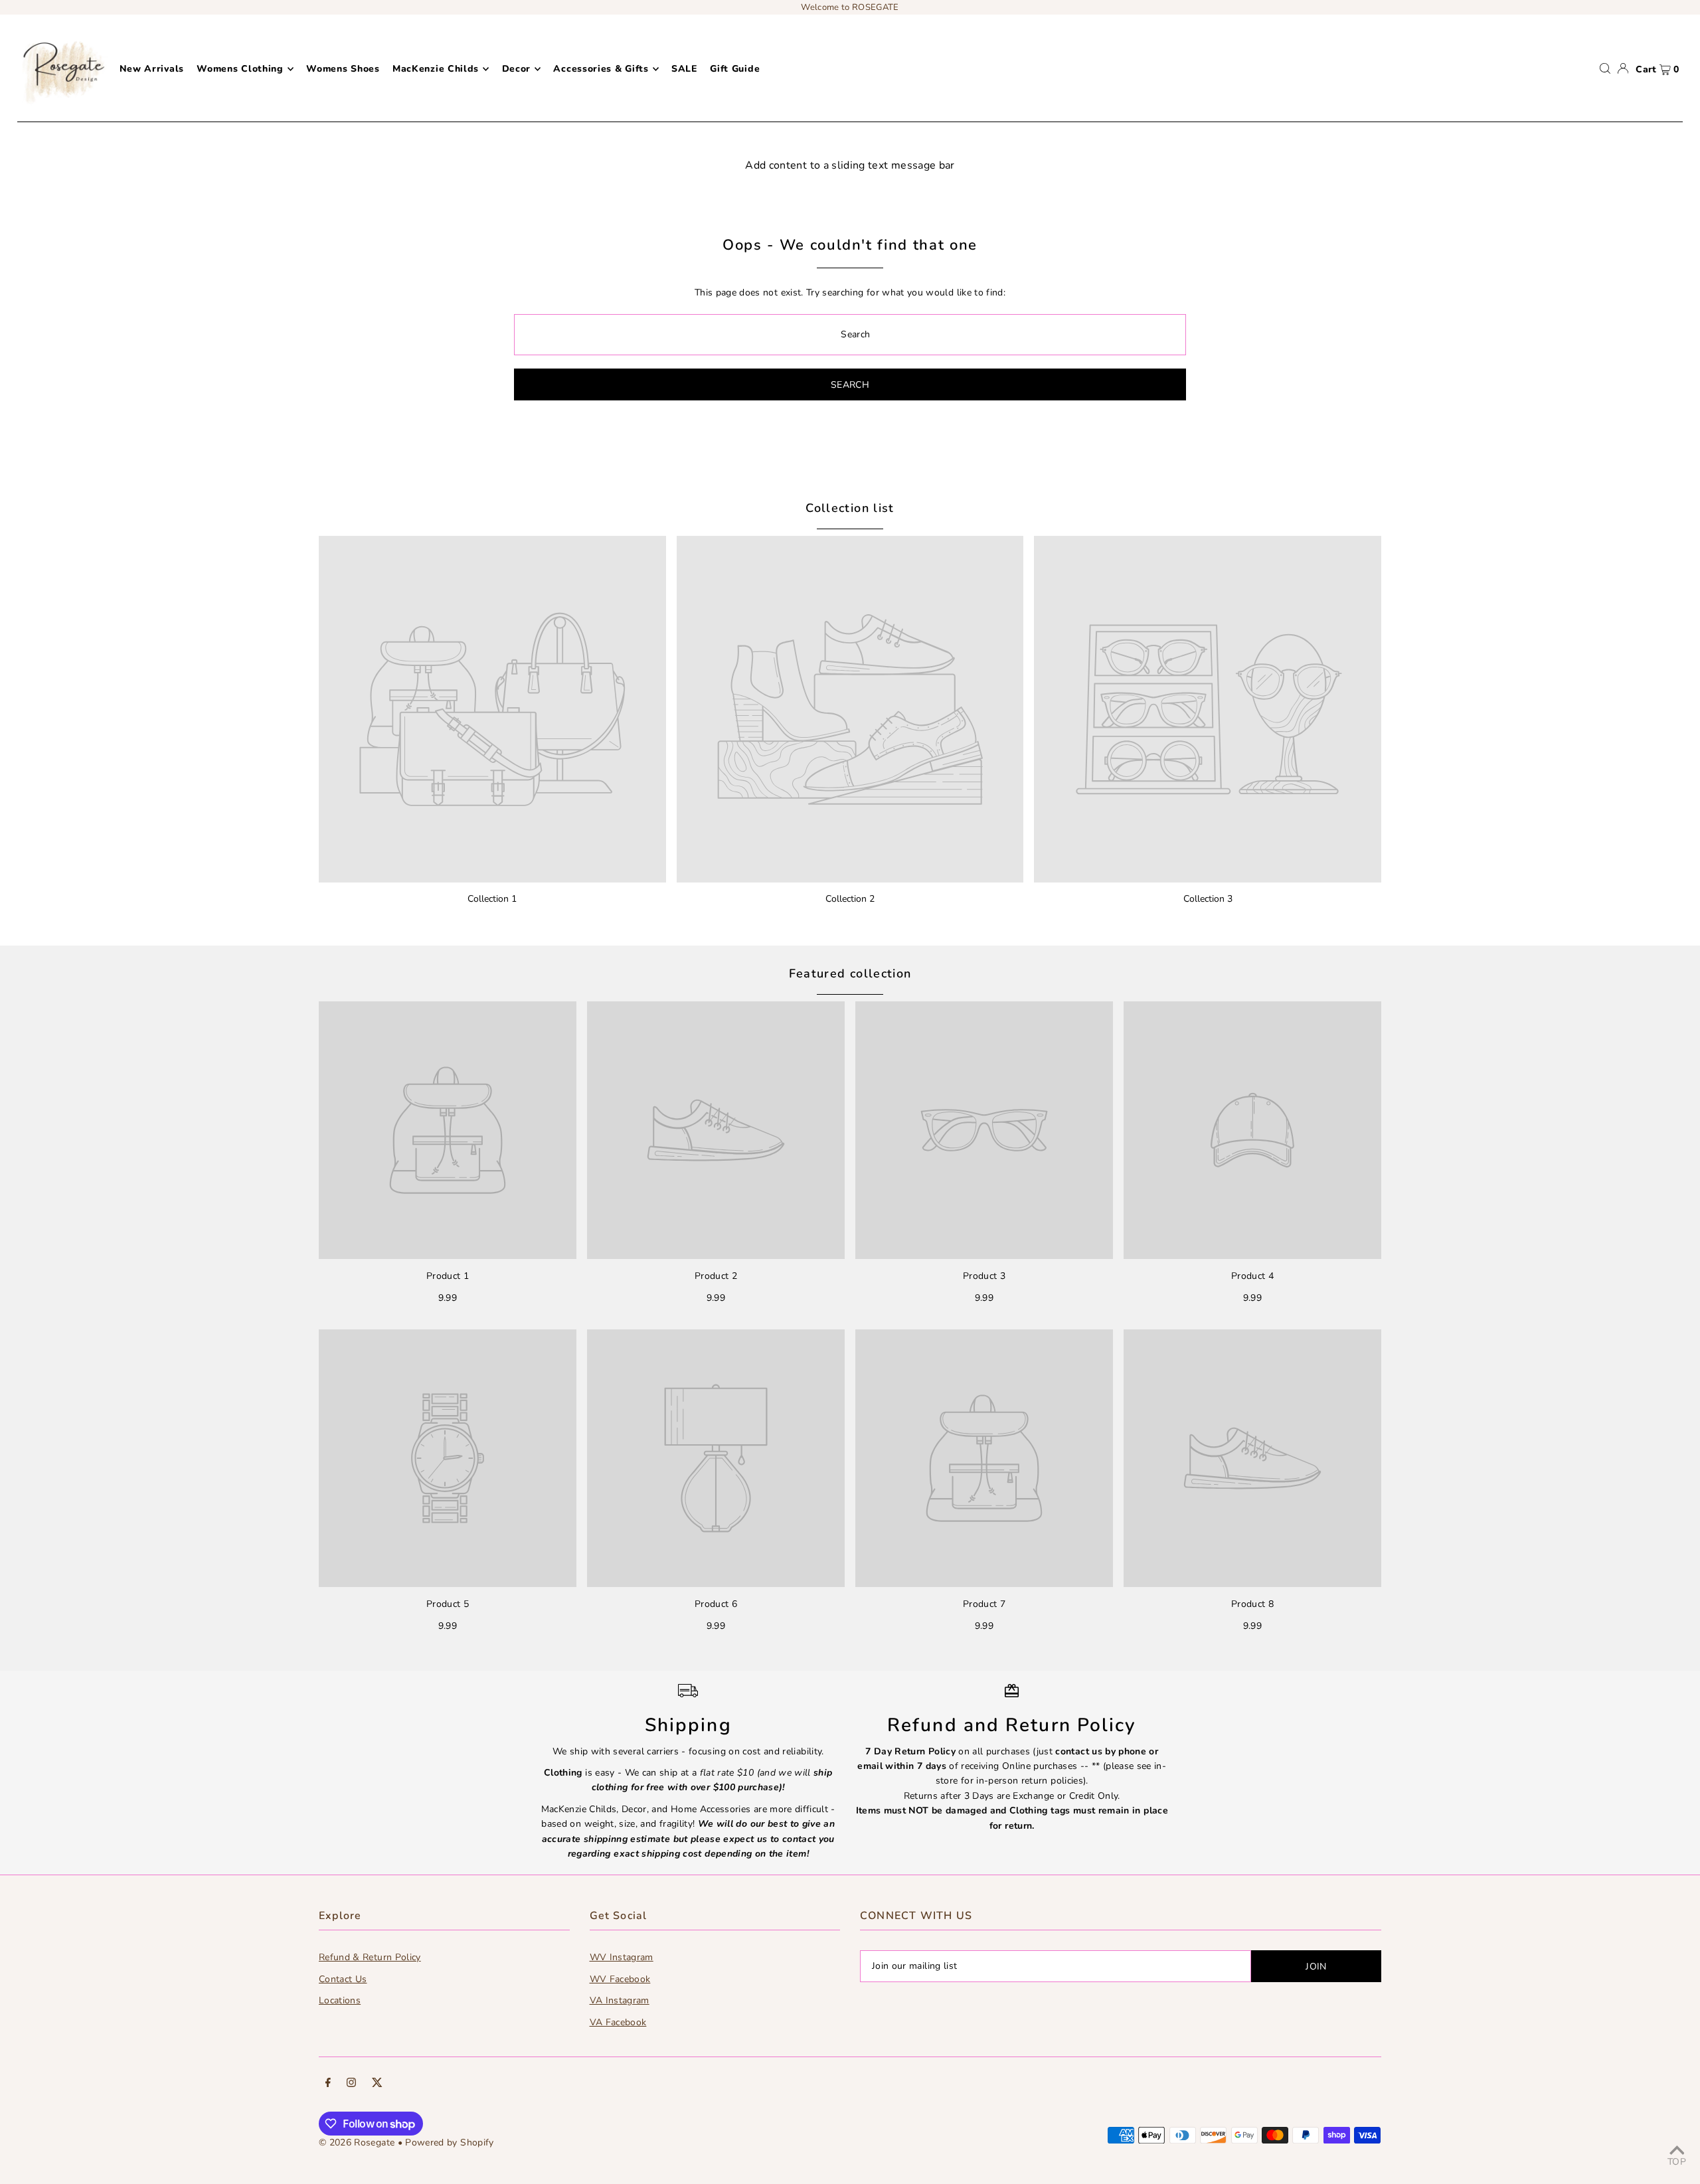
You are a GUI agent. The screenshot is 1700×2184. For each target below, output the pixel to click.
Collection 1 (492, 899)
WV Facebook (620, 1979)
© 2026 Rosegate (357, 2142)
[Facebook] (328, 2084)
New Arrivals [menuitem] (152, 69)
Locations (340, 2000)
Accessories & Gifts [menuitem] (601, 69)
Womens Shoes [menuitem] (343, 69)
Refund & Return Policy (370, 1957)
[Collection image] (492, 710)
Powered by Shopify (449, 2142)
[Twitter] (377, 2084)
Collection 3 (1208, 899)
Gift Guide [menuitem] (735, 69)
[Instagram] (351, 2084)
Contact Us (343, 1979)
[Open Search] (1605, 68)
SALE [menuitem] (684, 69)
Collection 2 (850, 899)
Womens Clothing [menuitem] (240, 69)
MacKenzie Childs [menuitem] (436, 69)
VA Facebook (618, 2022)
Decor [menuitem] (517, 69)
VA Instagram (620, 2000)
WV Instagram (622, 1957)
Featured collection (850, 973)
